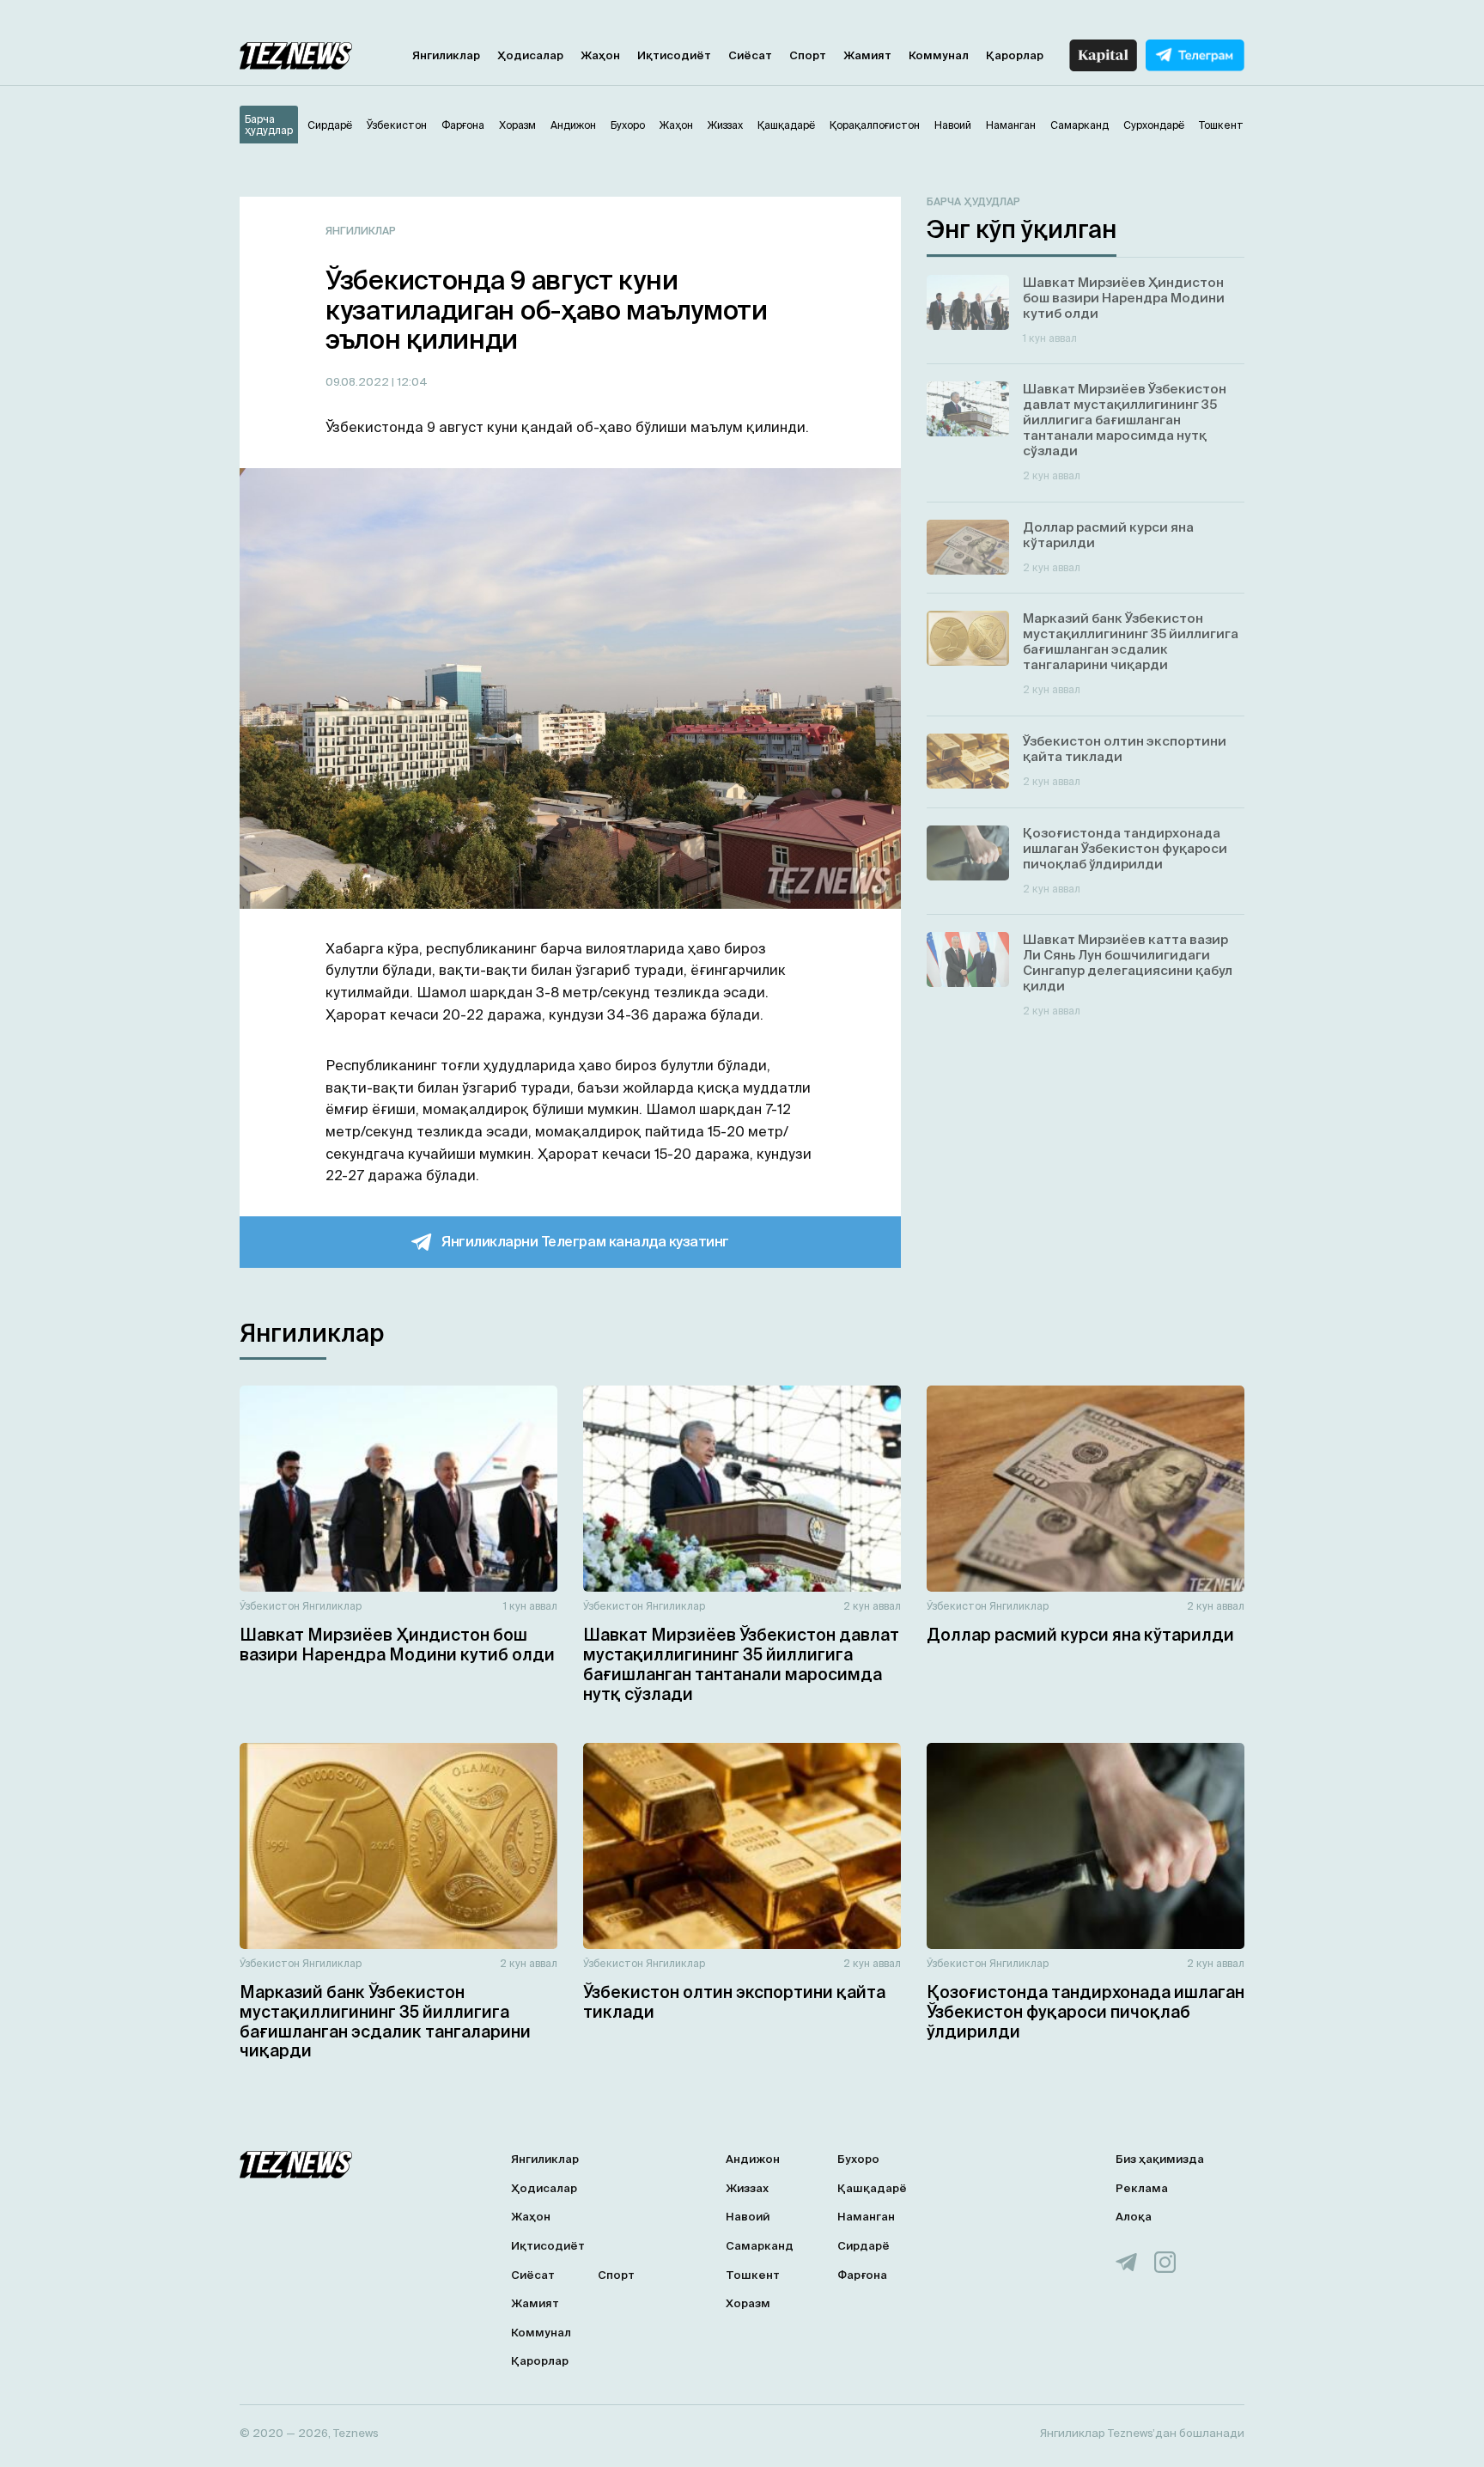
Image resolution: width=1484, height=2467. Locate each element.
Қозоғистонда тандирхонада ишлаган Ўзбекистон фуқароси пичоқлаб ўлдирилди (1086, 2012)
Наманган (866, 2217)
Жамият (867, 55)
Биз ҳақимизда (1160, 2159)
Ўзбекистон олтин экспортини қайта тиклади (734, 2002)
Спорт (808, 55)
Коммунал (939, 55)
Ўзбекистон (270, 1606)
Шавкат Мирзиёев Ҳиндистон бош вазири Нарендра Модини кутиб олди (397, 1645)
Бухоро (858, 2159)
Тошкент (753, 2275)
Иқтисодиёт (674, 55)
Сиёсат (750, 55)
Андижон (753, 2159)
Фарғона (862, 2275)
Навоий (748, 2217)
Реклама (1142, 2188)
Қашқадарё (872, 2188)
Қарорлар (1015, 55)
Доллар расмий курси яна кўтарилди (1080, 1635)
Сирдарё (864, 2246)
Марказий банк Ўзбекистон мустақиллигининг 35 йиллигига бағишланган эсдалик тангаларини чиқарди (385, 2021)
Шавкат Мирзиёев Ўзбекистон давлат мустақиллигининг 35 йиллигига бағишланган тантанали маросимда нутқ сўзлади (741, 1664)
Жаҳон (600, 55)
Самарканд (760, 2246)
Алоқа (1134, 2217)
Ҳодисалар (530, 55)
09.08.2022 (359, 382)
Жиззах (747, 2188)
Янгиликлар (446, 55)
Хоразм (748, 2303)
